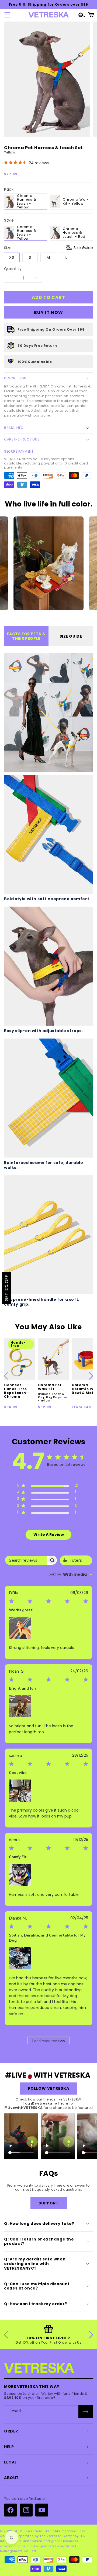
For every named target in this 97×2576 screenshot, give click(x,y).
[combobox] (70, 1574)
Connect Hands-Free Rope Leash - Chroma (17, 1391)
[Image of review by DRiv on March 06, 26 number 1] (20, 1628)
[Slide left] (6, 1376)
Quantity (13, 269)
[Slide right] (91, 1376)
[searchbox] (26, 1560)
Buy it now (48, 312)
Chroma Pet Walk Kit (53, 1393)
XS (12, 257)
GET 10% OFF (7, 1288)
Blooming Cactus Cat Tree (56, 2153)
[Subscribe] (86, 2412)
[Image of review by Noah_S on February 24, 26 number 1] (20, 1706)
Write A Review (49, 1535)
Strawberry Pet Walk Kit (21, 2153)
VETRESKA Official (29, 2531)
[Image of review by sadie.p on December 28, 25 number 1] (20, 1791)
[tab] (26, 636)
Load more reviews (49, 2041)
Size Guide (83, 248)
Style (9, 220)
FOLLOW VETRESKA (49, 2088)
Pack (9, 189)
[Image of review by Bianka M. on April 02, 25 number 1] (20, 1958)
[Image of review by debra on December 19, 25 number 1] (20, 1875)
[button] (6, 15)
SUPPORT (49, 2203)
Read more (37, 2014)
